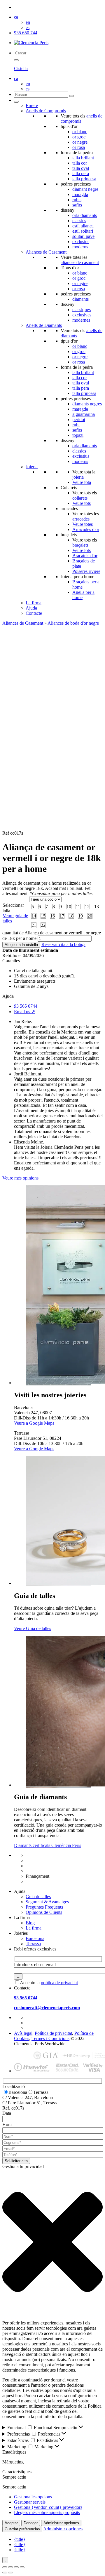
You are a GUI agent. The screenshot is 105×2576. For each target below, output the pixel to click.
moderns (80, 247)
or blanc (80, 132)
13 (97, 907)
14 (34, 916)
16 (52, 916)
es (28, 27)
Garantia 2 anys (40, 1871)
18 (71, 916)
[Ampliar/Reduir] (5, 2567)
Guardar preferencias (22, 2529)
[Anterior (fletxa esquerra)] (5, 2573)
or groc (79, 137)
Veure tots (82, 503)
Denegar (31, 2523)
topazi (78, 435)
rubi (76, 425)
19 (80, 916)
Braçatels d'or (85, 556)
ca (16, 17)
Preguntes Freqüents (44, 1907)
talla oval (81, 168)
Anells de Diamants (44, 325)
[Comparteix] (16, 2567)
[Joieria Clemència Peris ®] (31, 43)
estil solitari (83, 231)
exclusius (81, 242)
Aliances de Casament (46, 252)
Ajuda (31, 608)
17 (62, 916)
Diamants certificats (44, 1881)
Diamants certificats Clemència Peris (48, 1845)
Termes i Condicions (50, 2038)
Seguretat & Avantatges (47, 1902)
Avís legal (23, 2033)
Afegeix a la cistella (21, 945)
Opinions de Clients (44, 1912)
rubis (77, 200)
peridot (79, 419)
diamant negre (85, 189)
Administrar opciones (61, 2523)
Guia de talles (38, 1897)
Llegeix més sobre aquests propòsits (47, 2512)
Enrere (32, 105)
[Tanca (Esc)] (22, 2567)
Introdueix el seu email (35, 1965)
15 (43, 916)
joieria (78, 477)
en (28, 22)
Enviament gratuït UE (46, 1855)
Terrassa (33, 1944)
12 (87, 907)
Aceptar (11, 2523)
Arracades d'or (86, 529)
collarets (80, 498)
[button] (52, 2242)
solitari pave (83, 236)
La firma (34, 603)
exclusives (82, 315)
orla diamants (85, 215)
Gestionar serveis (30, 2502)
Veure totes (83, 524)
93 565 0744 (26, 1006)
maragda (80, 194)
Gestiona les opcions (33, 2497)
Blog (30, 1923)
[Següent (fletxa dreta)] (10, 2573)
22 (43, 925)
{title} (20, 2539)
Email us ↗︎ (24, 1012)
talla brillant (83, 158)
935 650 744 (26, 33)
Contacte (34, 613)
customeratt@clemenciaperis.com (47, 2008)
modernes (81, 320)
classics (79, 221)
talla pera (81, 173)
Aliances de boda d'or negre (73, 623)
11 (78, 907)
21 (34, 925)
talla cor (80, 163)
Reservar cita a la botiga (63, 944)
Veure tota (82, 482)
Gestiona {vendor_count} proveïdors (48, 2507)
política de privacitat (59, 1983)
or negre (80, 142)
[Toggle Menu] (16, 102)
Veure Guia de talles (33, 1628)
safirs (77, 205)
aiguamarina (84, 414)
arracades (81, 519)
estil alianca (83, 226)
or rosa (79, 147)
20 (90, 916)
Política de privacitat (53, 2033)
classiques (82, 310)
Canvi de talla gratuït (45, 1860)
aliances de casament (80, 262)
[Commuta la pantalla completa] (10, 2567)
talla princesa (84, 179)
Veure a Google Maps (34, 1423)
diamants (80, 299)
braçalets (80, 545)
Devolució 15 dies (42, 1866)
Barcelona (35, 1938)
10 (69, 907)
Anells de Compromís (46, 111)
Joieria (32, 467)
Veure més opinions (20, 1178)
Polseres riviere (86, 571)
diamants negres (87, 404)
